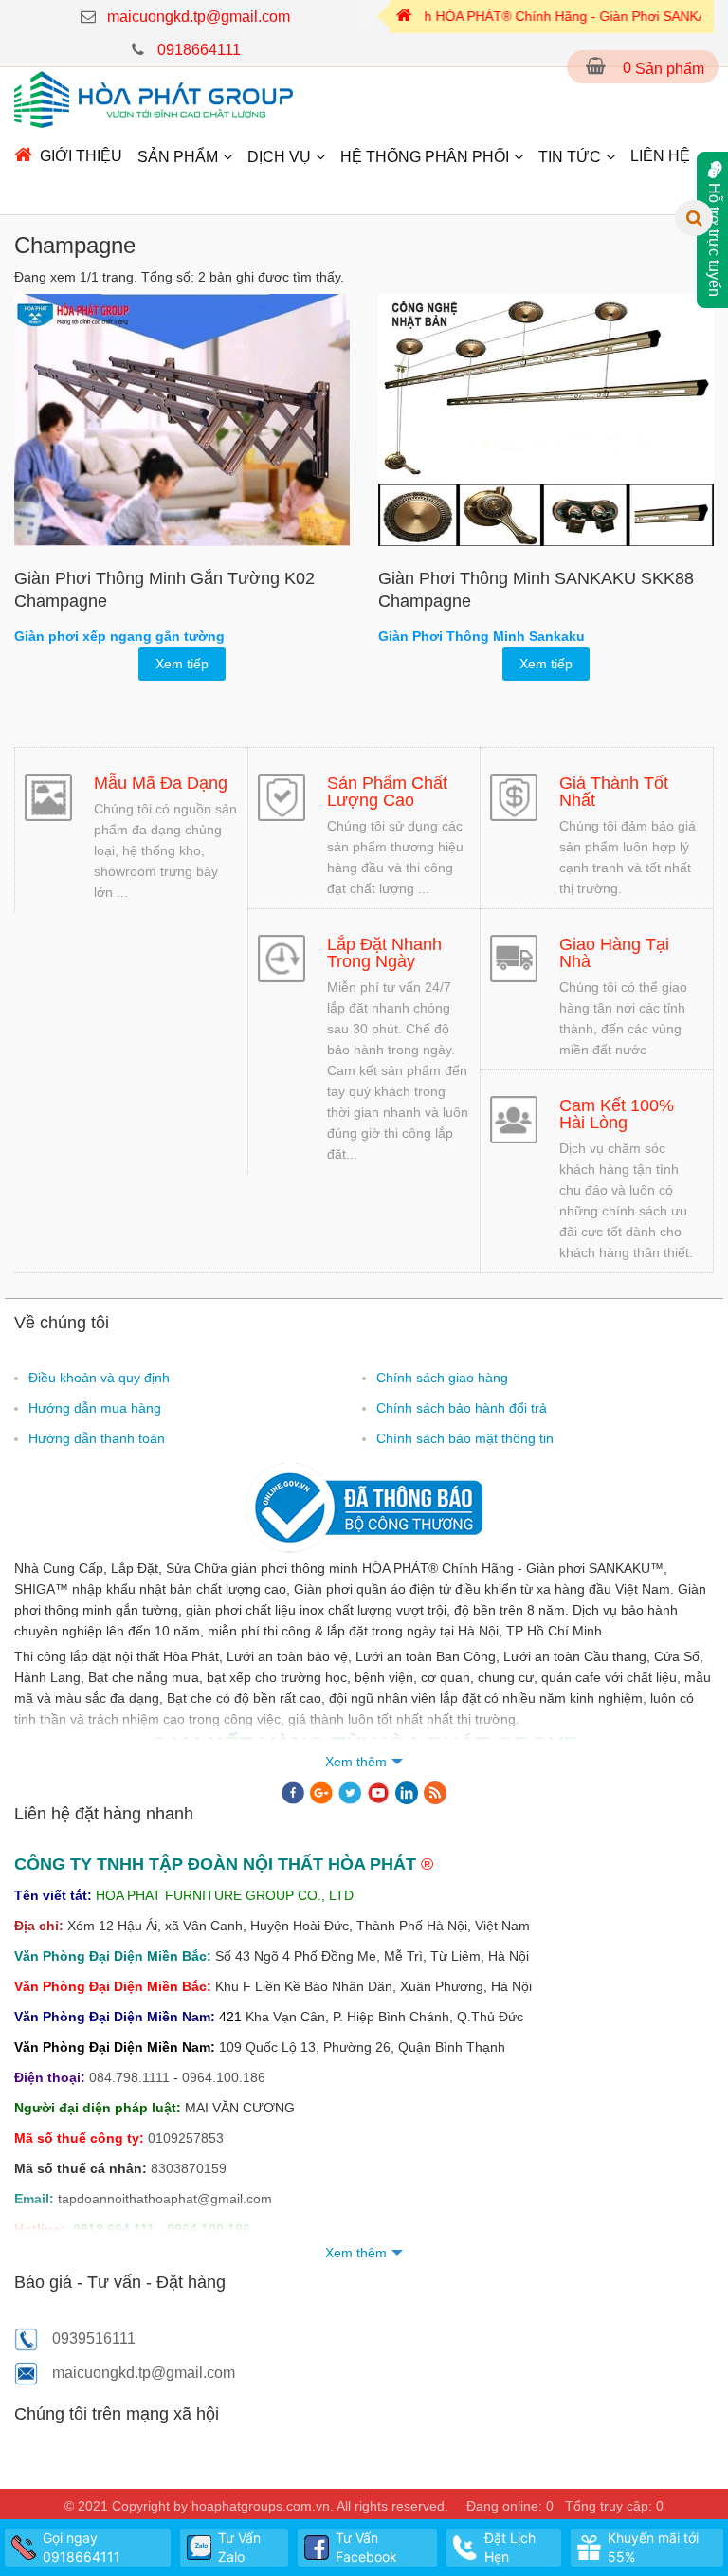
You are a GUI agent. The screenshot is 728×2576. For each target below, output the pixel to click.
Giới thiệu (81, 156)
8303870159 (189, 2168)
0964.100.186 (224, 2077)
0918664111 (199, 50)
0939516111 (94, 2338)
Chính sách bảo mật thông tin (465, 1438)
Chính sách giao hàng (442, 1378)
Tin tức (570, 157)
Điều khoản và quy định (99, 1378)
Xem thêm (356, 1762)
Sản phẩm (178, 157)
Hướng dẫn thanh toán (97, 1438)
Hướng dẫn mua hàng (95, 1408)
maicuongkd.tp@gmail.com (199, 17)
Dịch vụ (279, 157)
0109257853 (186, 2138)
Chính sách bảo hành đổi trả (462, 1408)
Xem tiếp (182, 664)
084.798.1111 (129, 2077)
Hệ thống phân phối (425, 157)
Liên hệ (660, 156)
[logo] (154, 99)
